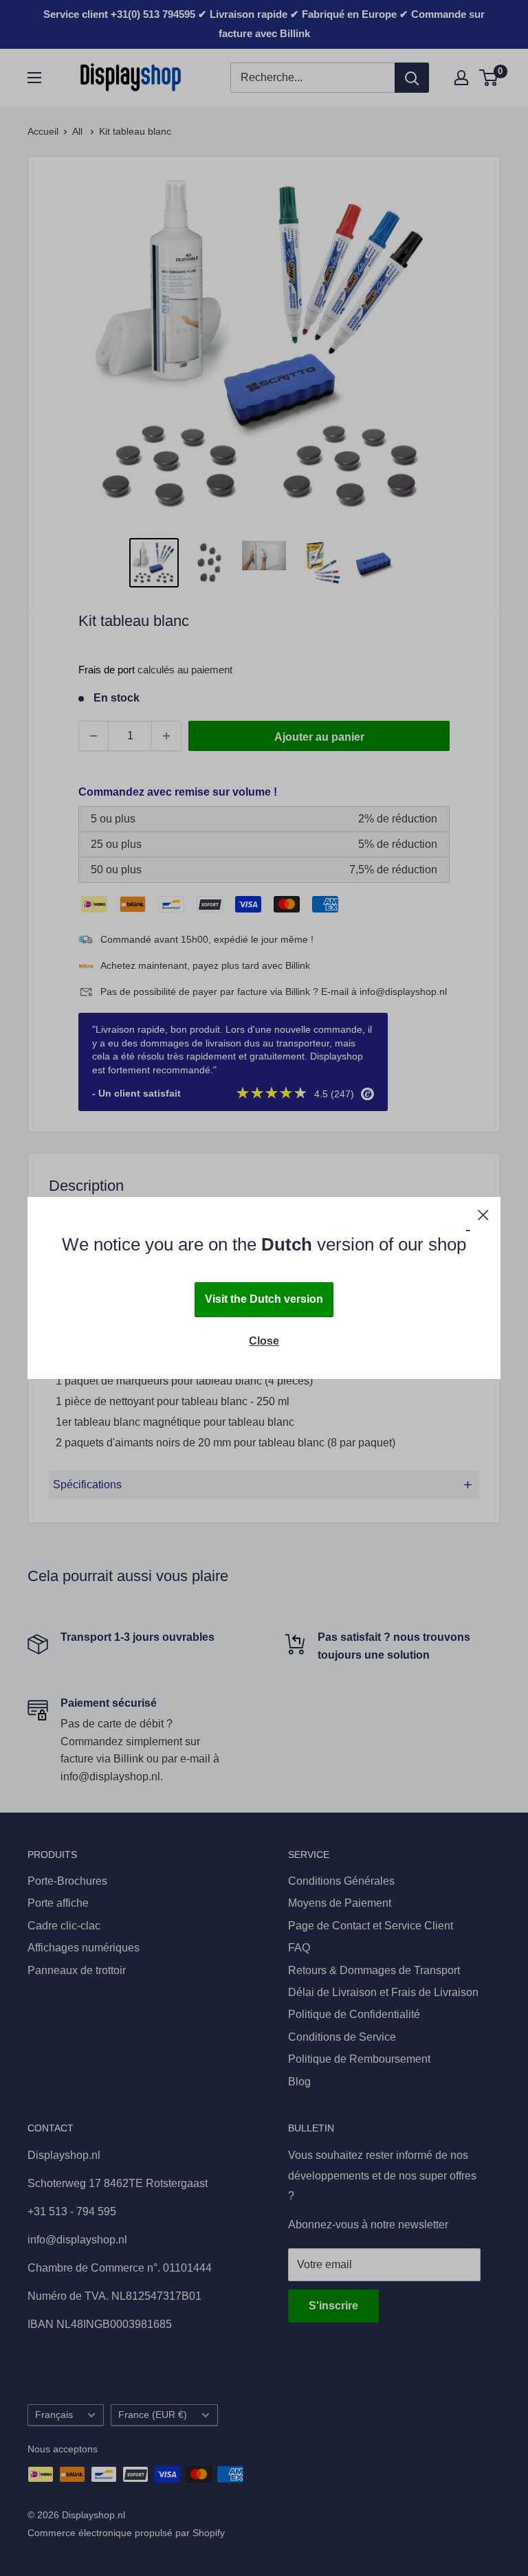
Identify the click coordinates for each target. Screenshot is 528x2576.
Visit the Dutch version (264, 1299)
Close (264, 1341)
